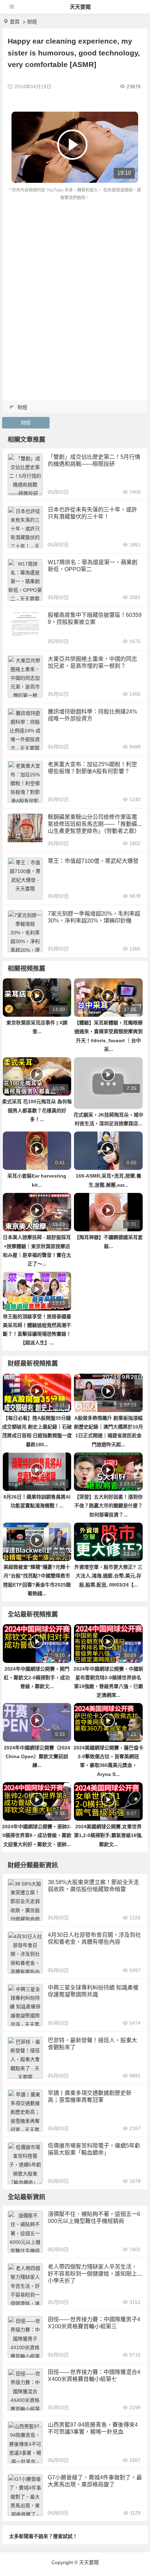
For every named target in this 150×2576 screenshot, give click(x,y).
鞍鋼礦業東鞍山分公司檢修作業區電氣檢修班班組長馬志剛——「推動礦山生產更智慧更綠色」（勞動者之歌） (94, 824)
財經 (32, 22)
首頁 (15, 22)
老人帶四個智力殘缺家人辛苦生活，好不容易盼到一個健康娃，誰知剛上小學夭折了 (92, 2274)
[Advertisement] (75, 281)
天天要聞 (80, 7)
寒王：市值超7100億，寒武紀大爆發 (93, 861)
